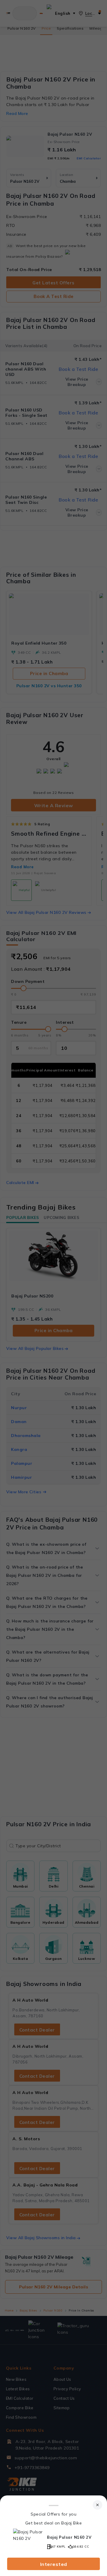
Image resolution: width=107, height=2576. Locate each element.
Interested (54, 2564)
